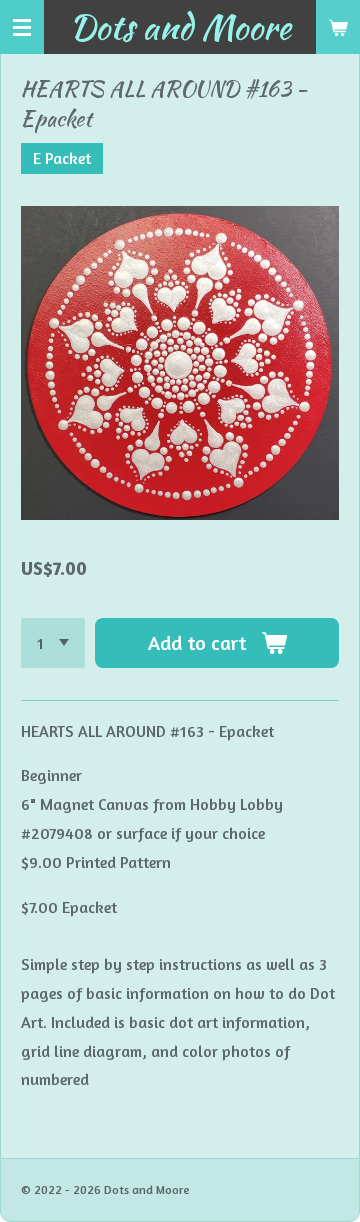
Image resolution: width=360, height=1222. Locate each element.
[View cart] (338, 27)
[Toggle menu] (22, 27)
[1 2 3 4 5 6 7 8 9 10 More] (53, 643)
